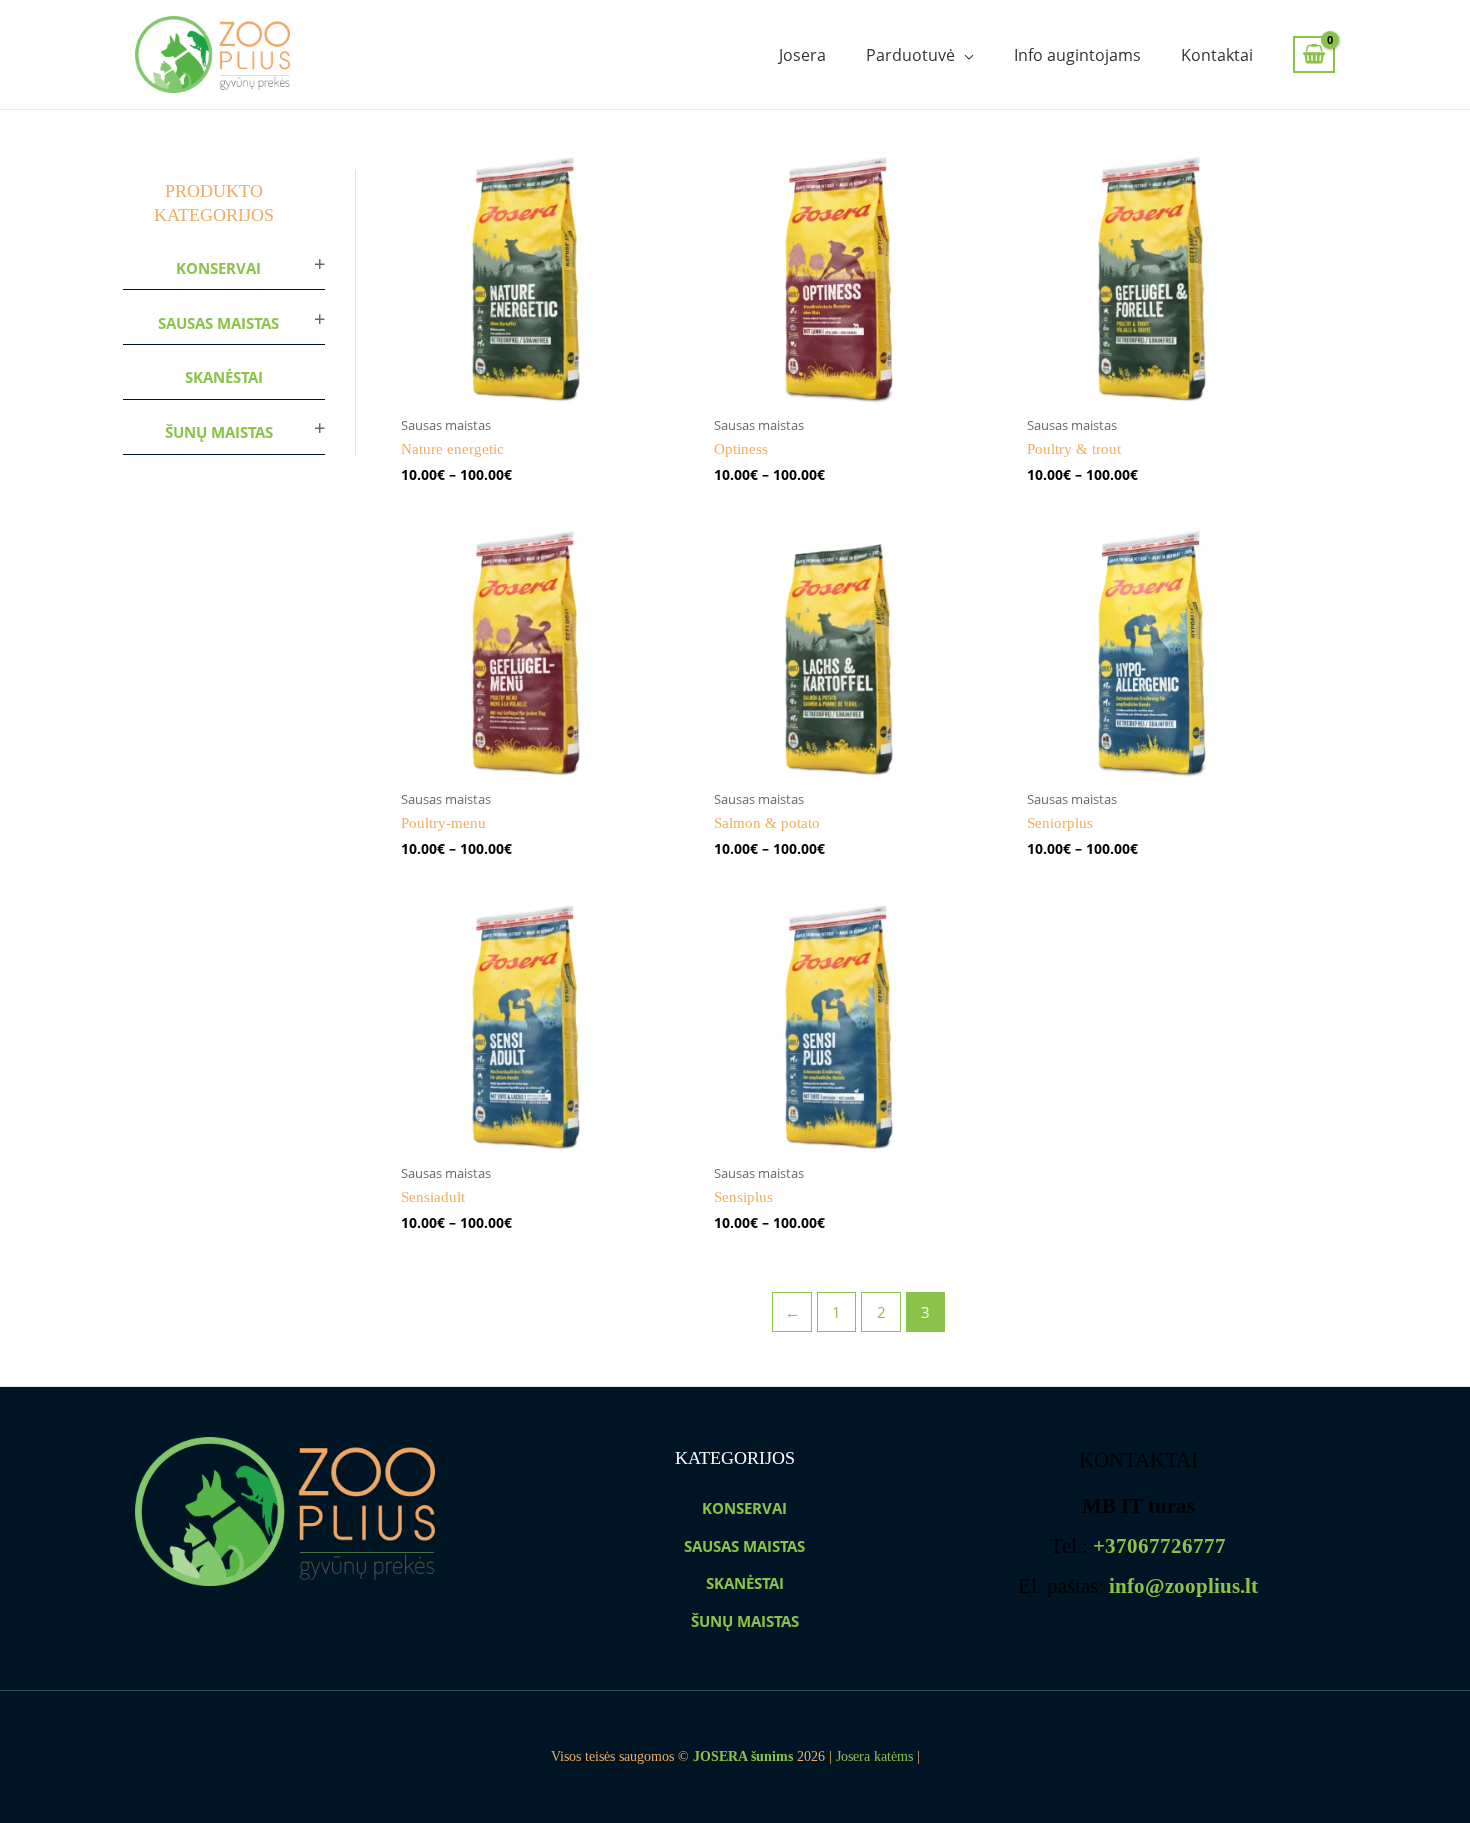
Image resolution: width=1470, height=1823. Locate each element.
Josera (802, 55)
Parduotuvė (910, 55)
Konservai (218, 268)
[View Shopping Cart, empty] (1314, 54)
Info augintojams (1077, 55)
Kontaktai (1217, 55)
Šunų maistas (219, 432)
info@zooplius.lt (1183, 1586)
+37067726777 (1159, 1546)
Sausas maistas (218, 323)
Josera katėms (874, 1756)
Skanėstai (224, 377)
